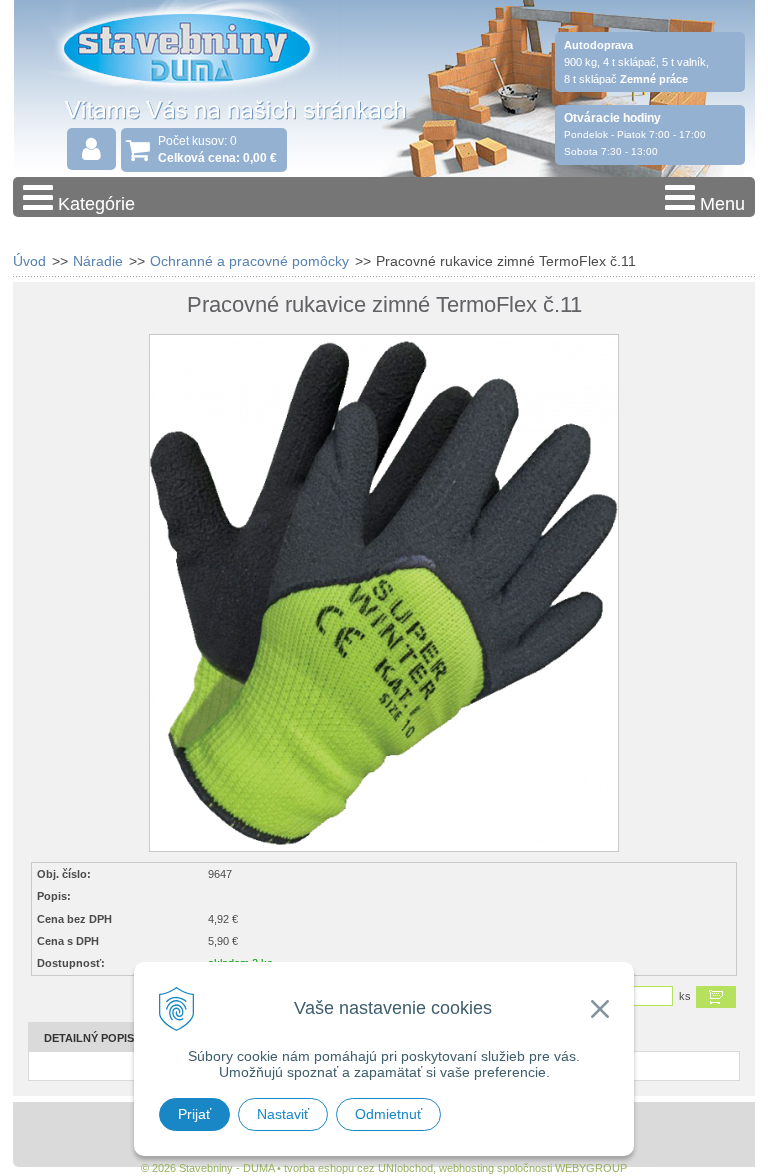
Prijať (194, 1114)
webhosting (466, 1168)
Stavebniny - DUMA (187, 72)
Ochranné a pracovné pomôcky (249, 261)
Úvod (29, 261)
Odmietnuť (388, 1114)
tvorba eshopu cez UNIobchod (358, 1168)
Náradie (98, 261)
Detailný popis (89, 1038)
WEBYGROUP (591, 1168)
